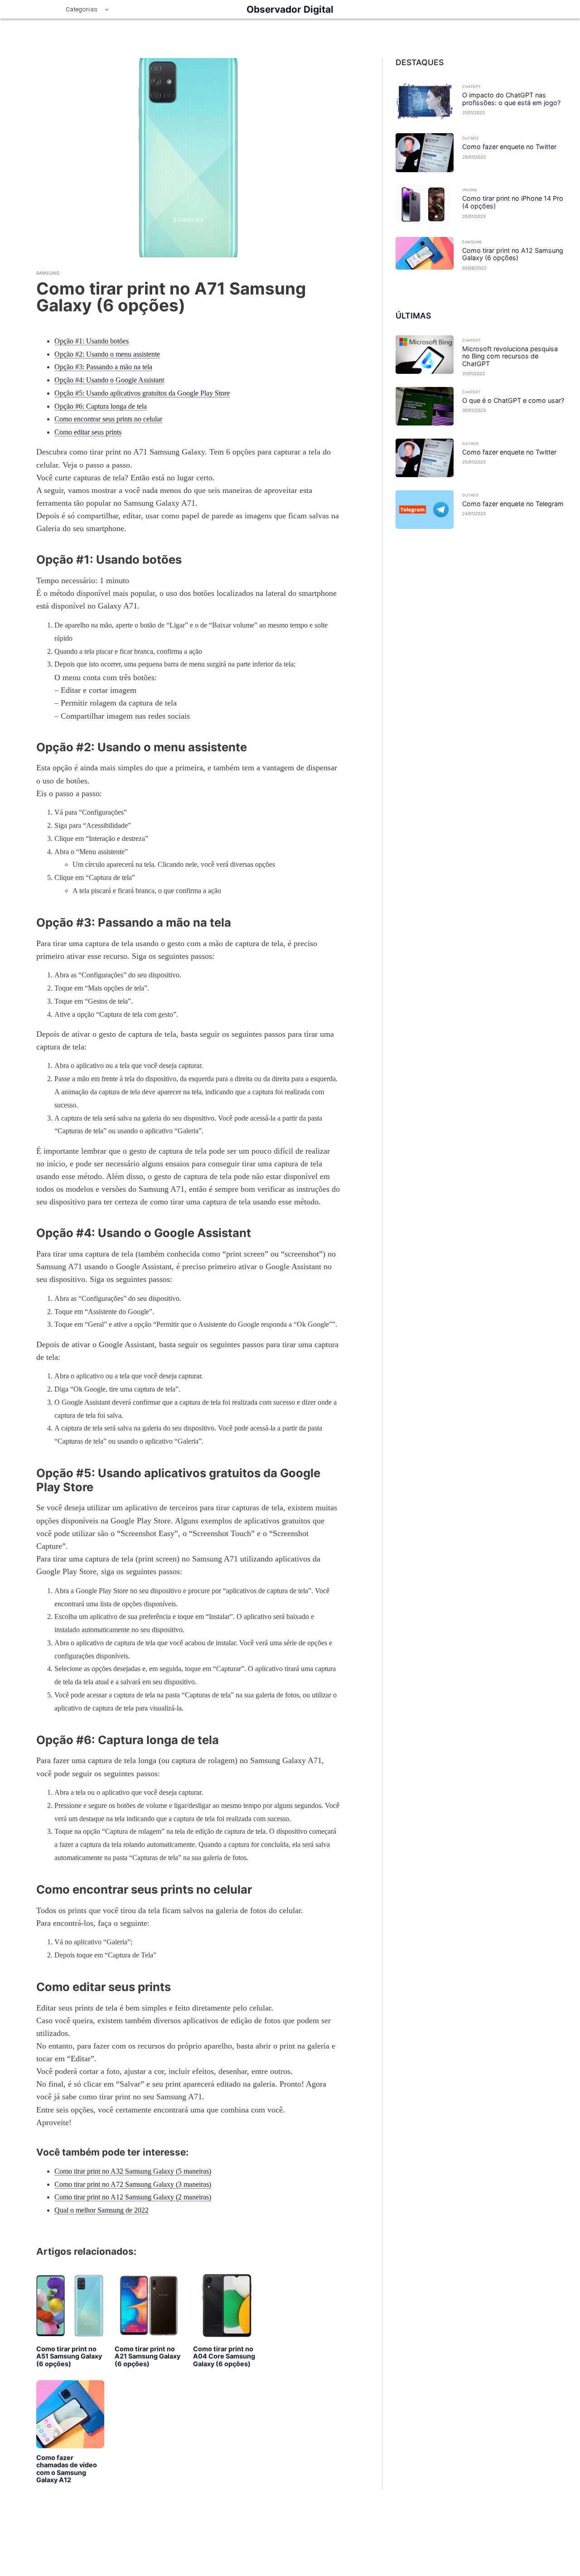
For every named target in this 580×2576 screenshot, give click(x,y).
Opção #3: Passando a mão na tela (103, 367)
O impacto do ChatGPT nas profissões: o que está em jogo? (511, 99)
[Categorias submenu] (107, 9)
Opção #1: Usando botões (92, 341)
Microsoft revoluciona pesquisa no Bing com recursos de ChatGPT (510, 356)
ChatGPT (471, 87)
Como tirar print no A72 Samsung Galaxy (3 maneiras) (133, 2184)
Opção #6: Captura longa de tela (101, 406)
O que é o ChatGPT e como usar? (513, 401)
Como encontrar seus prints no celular (108, 419)
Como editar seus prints (88, 432)
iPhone (470, 190)
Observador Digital (290, 9)
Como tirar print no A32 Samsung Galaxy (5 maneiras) (133, 2171)
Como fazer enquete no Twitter (509, 147)
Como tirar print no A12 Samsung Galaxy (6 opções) (513, 254)
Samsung (48, 273)
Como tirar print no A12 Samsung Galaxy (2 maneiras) (133, 2197)
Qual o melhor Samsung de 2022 (101, 2210)
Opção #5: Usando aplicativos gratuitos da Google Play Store (142, 393)
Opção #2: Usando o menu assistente (107, 354)
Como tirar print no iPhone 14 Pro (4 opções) (513, 202)
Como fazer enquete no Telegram (513, 504)
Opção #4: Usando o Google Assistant (109, 380)
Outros (470, 138)
